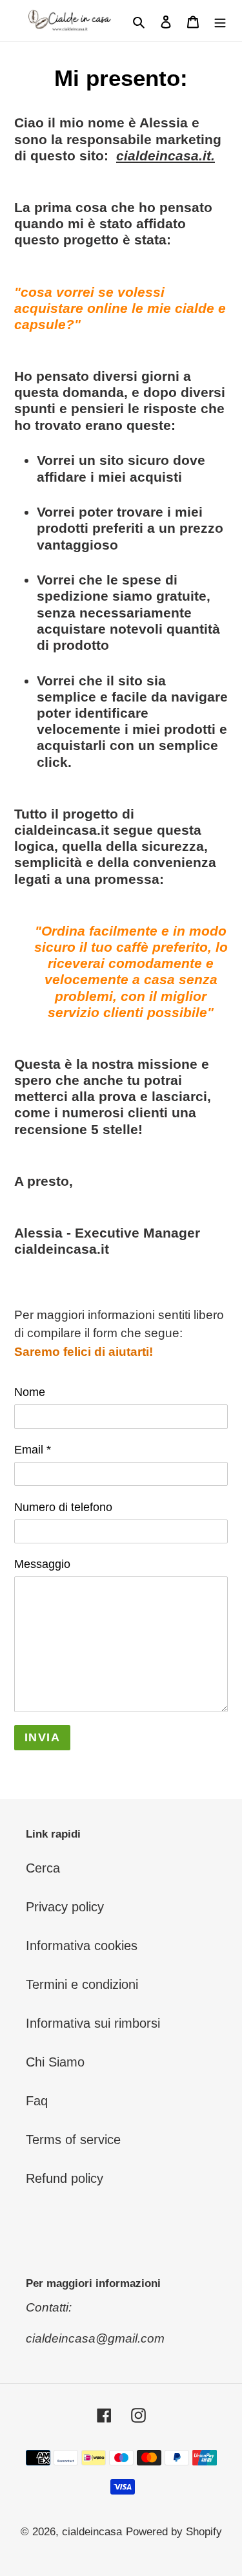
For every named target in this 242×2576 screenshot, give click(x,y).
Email (33, 1450)
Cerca (43, 1868)
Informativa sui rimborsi (93, 2023)
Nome (30, 1392)
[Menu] (220, 21)
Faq (37, 2101)
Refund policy (65, 2178)
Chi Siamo (55, 2062)
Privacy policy (65, 1907)
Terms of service (73, 2140)
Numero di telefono (63, 1507)
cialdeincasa (92, 2532)
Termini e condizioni (82, 1984)
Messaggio (42, 1564)
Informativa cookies (82, 1946)
